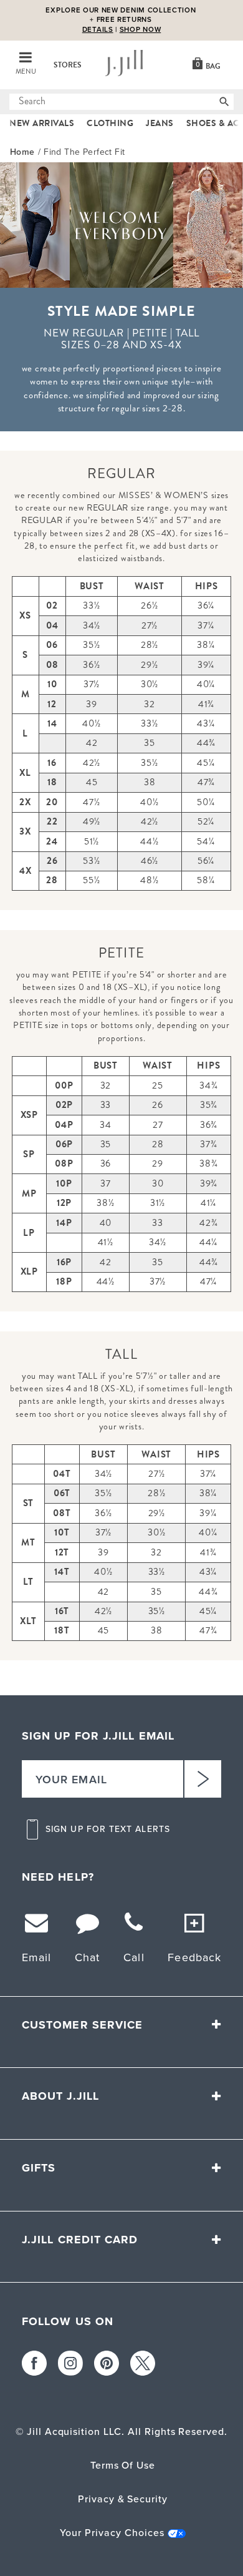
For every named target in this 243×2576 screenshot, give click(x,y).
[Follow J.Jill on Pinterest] (107, 2363)
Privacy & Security (123, 2499)
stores (68, 65)
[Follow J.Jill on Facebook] (34, 2363)
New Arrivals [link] (42, 123)
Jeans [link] (160, 123)
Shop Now (141, 24)
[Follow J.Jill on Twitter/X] (143, 2363)
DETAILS (98, 24)
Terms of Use (123, 2465)
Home (22, 152)
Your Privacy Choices (112, 2533)
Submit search (17, 102)
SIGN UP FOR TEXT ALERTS (108, 1829)
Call (134, 1957)
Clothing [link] (110, 123)
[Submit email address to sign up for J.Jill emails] (202, 1779)
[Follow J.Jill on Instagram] (70, 2363)
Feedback (194, 1957)
